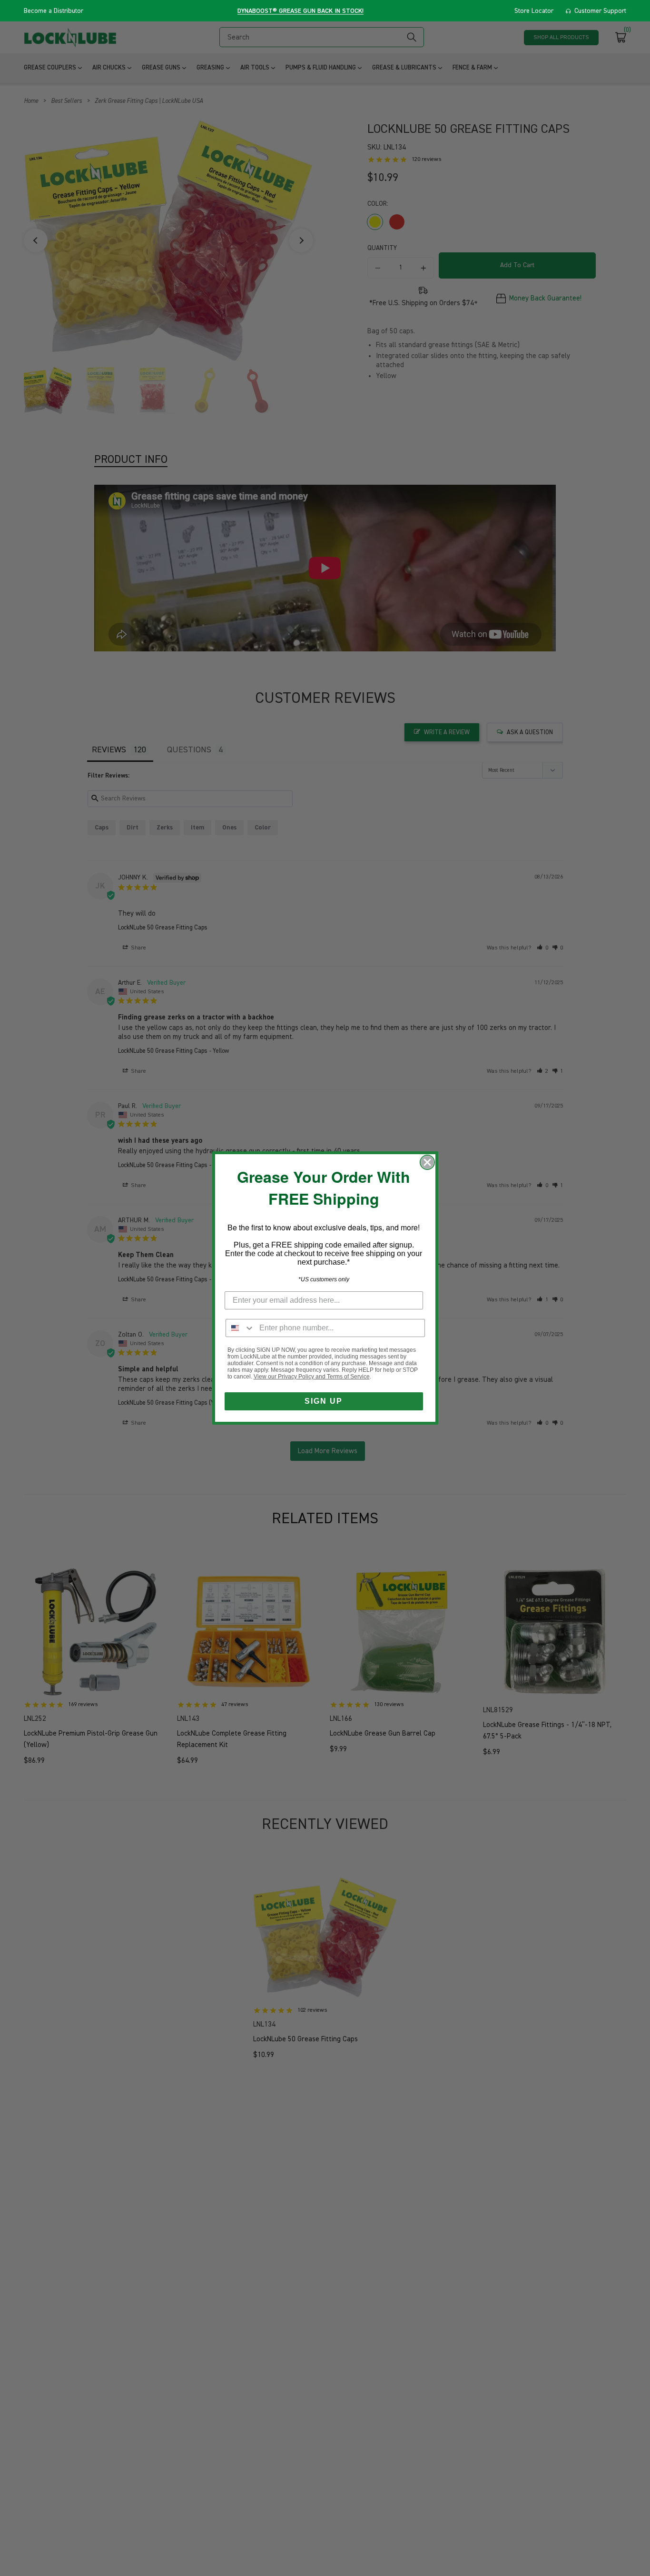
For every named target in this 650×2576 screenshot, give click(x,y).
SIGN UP (324, 1401)
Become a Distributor (54, 11)
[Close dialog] (427, 1162)
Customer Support (600, 11)
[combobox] (240, 1328)
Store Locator (534, 11)
